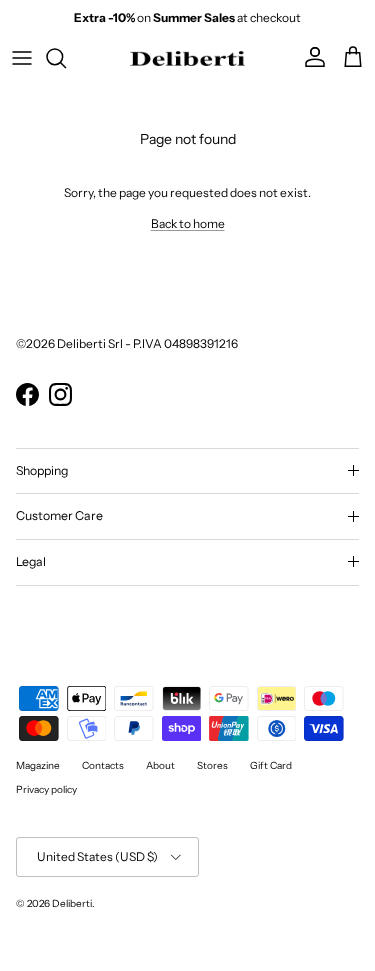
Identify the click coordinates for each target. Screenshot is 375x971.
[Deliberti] (187, 58)
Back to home (188, 223)
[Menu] (22, 58)
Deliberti (72, 903)
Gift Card (271, 765)
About (160, 765)
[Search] (66, 58)
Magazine (38, 765)
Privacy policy (46, 789)
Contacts (103, 765)
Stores (212, 765)
